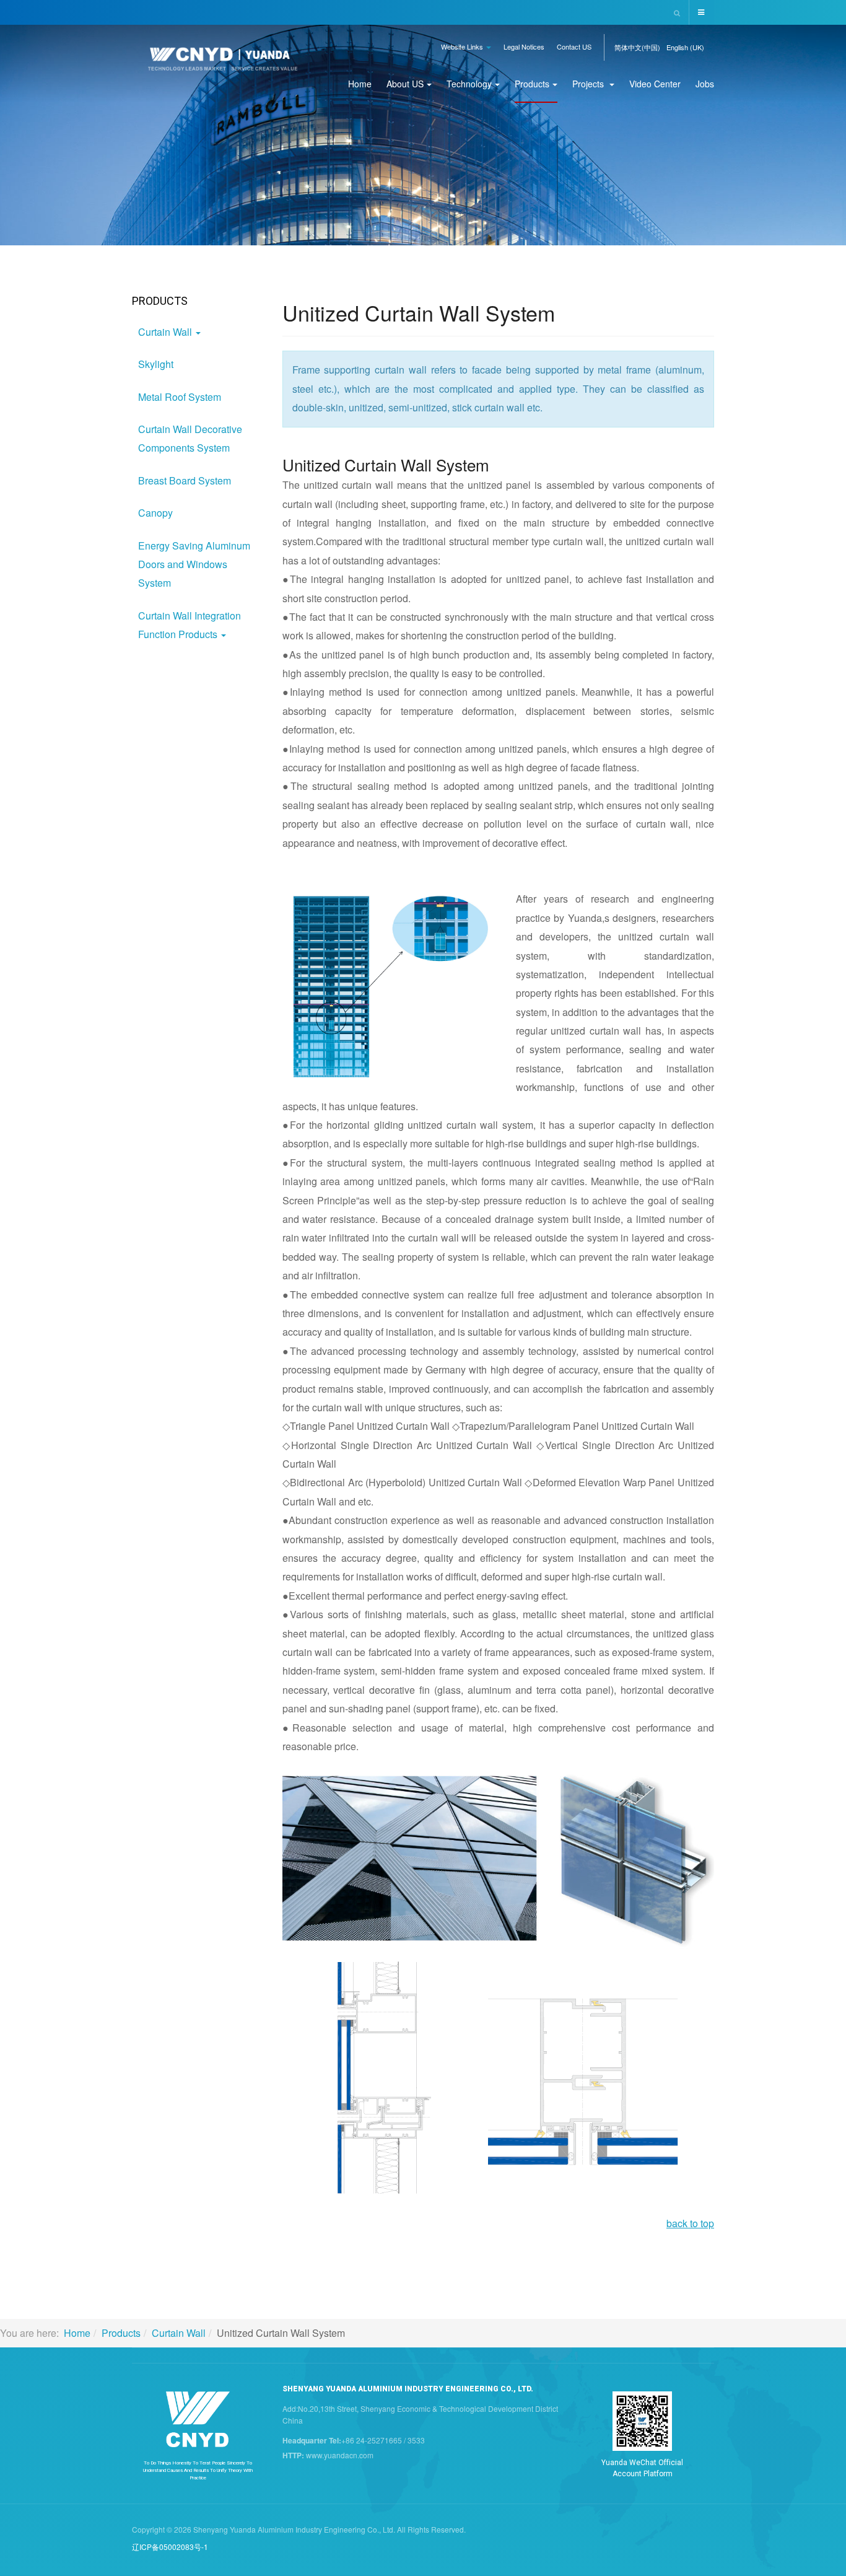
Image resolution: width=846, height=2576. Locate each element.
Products (532, 84)
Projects (589, 84)
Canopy (155, 513)
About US (405, 84)
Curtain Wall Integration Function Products (190, 625)
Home (360, 84)
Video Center (655, 84)
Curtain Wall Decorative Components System (190, 438)
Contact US (574, 46)
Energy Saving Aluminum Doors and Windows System (194, 564)
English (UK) (685, 47)
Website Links (463, 46)
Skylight (156, 364)
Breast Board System (185, 480)
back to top (690, 2223)
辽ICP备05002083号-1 (170, 2547)
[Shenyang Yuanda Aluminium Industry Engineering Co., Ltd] (223, 64)
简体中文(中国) (637, 47)
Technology (469, 84)
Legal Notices (524, 46)
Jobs (705, 84)
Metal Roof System (180, 397)
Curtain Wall (166, 332)
